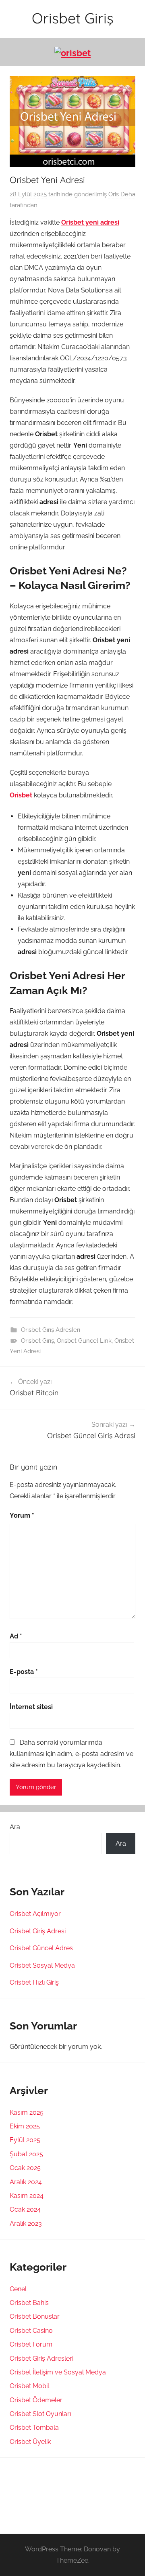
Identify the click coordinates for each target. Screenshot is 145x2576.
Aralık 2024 (26, 2182)
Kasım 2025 (27, 2112)
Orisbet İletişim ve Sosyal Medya (58, 2372)
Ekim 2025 (25, 2126)
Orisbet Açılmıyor (35, 1914)
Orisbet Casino (31, 2331)
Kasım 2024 (27, 2196)
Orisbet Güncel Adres (41, 1948)
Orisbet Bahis (29, 2303)
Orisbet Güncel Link (84, 1341)
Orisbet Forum (31, 2344)
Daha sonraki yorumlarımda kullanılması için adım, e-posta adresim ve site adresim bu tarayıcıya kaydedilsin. (71, 1754)
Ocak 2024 (25, 2209)
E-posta (24, 1672)
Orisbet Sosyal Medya (42, 1965)
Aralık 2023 (26, 2224)
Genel (18, 2289)
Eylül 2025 (25, 2140)
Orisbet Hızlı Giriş (34, 1982)
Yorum (22, 1515)
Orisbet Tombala (34, 2428)
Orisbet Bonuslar (35, 2316)
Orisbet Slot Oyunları (40, 2414)
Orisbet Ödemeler (36, 2400)
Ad (16, 1636)
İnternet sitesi (31, 1707)
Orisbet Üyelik (30, 2442)
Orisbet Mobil (29, 2386)
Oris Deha (122, 194)
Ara (15, 1827)
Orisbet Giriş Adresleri (51, 1330)
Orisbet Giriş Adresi (38, 1931)
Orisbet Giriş (73, 18)
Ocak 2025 (25, 2168)
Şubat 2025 (26, 2154)
